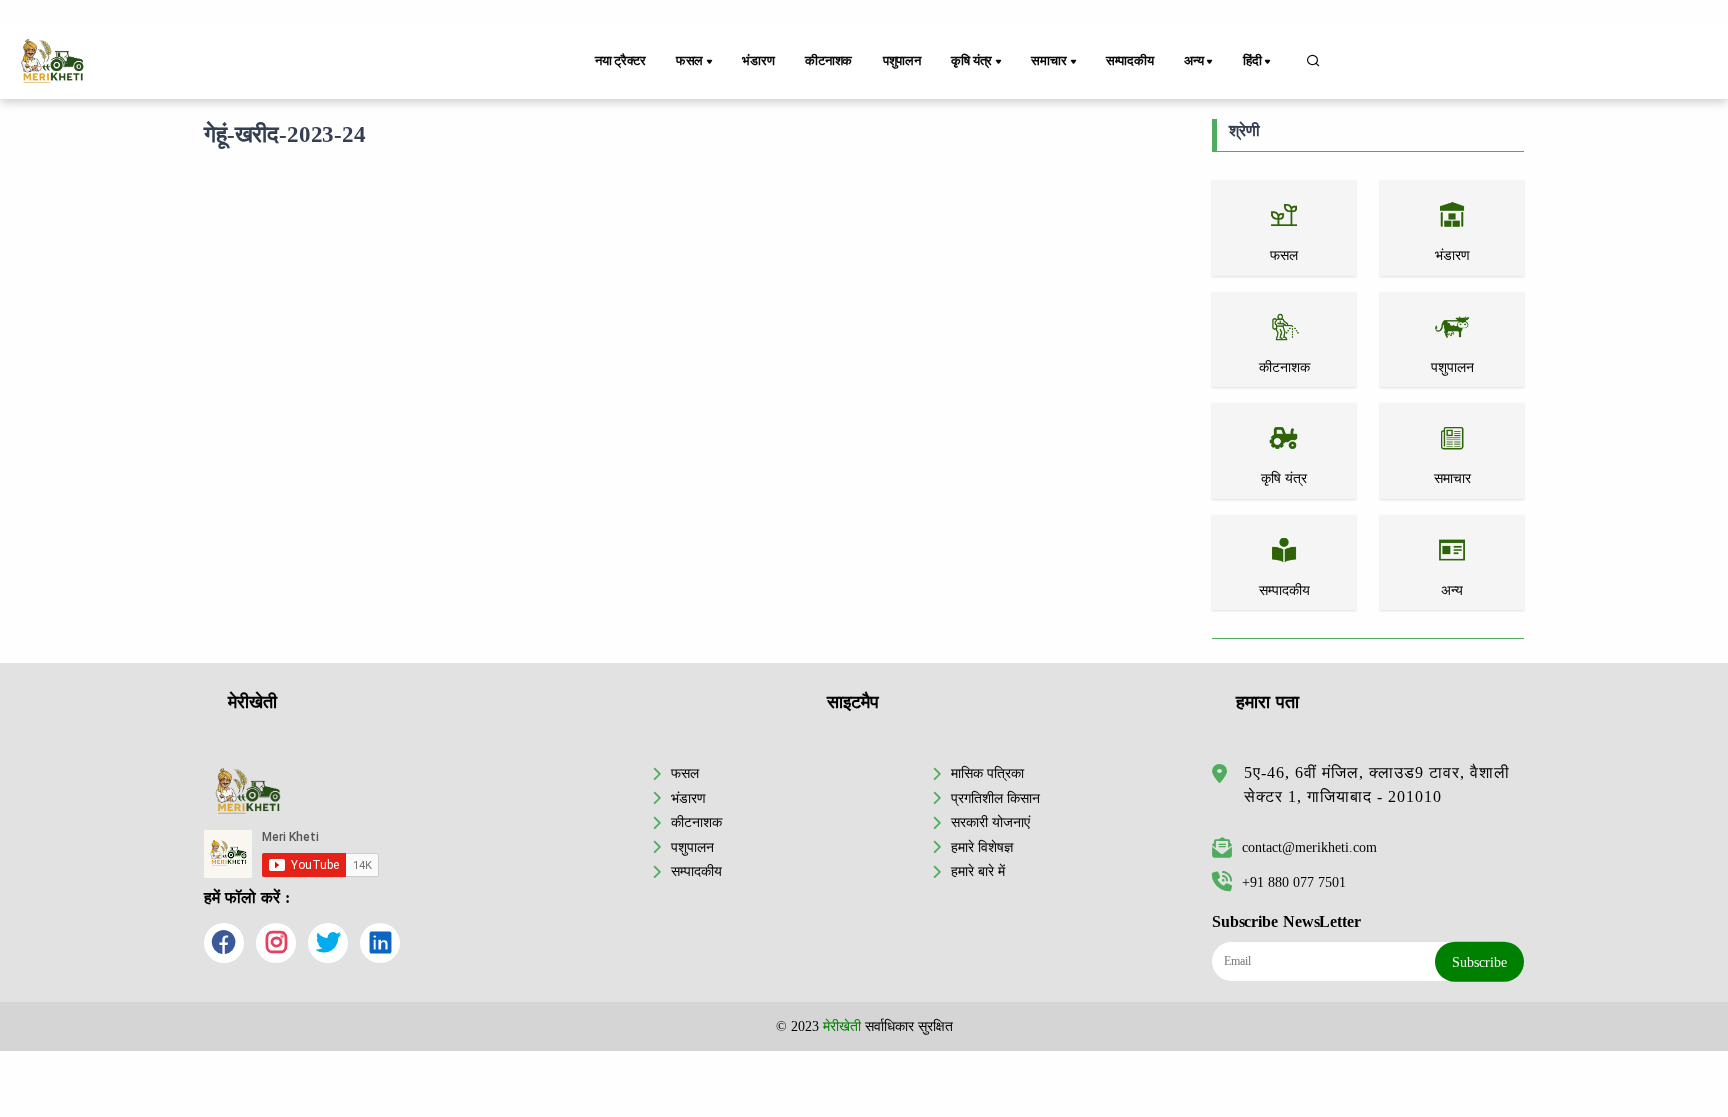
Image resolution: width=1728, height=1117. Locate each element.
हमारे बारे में (978, 871)
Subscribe (1479, 962)
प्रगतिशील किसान (995, 798)
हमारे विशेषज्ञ (982, 847)
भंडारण (758, 61)
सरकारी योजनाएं (990, 822)
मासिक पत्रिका (987, 773)
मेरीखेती (842, 1026)
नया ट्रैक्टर (620, 61)
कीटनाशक (828, 61)
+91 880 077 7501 (1294, 882)
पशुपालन (902, 61)
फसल (685, 773)
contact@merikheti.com (1309, 847)
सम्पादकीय (1130, 61)
